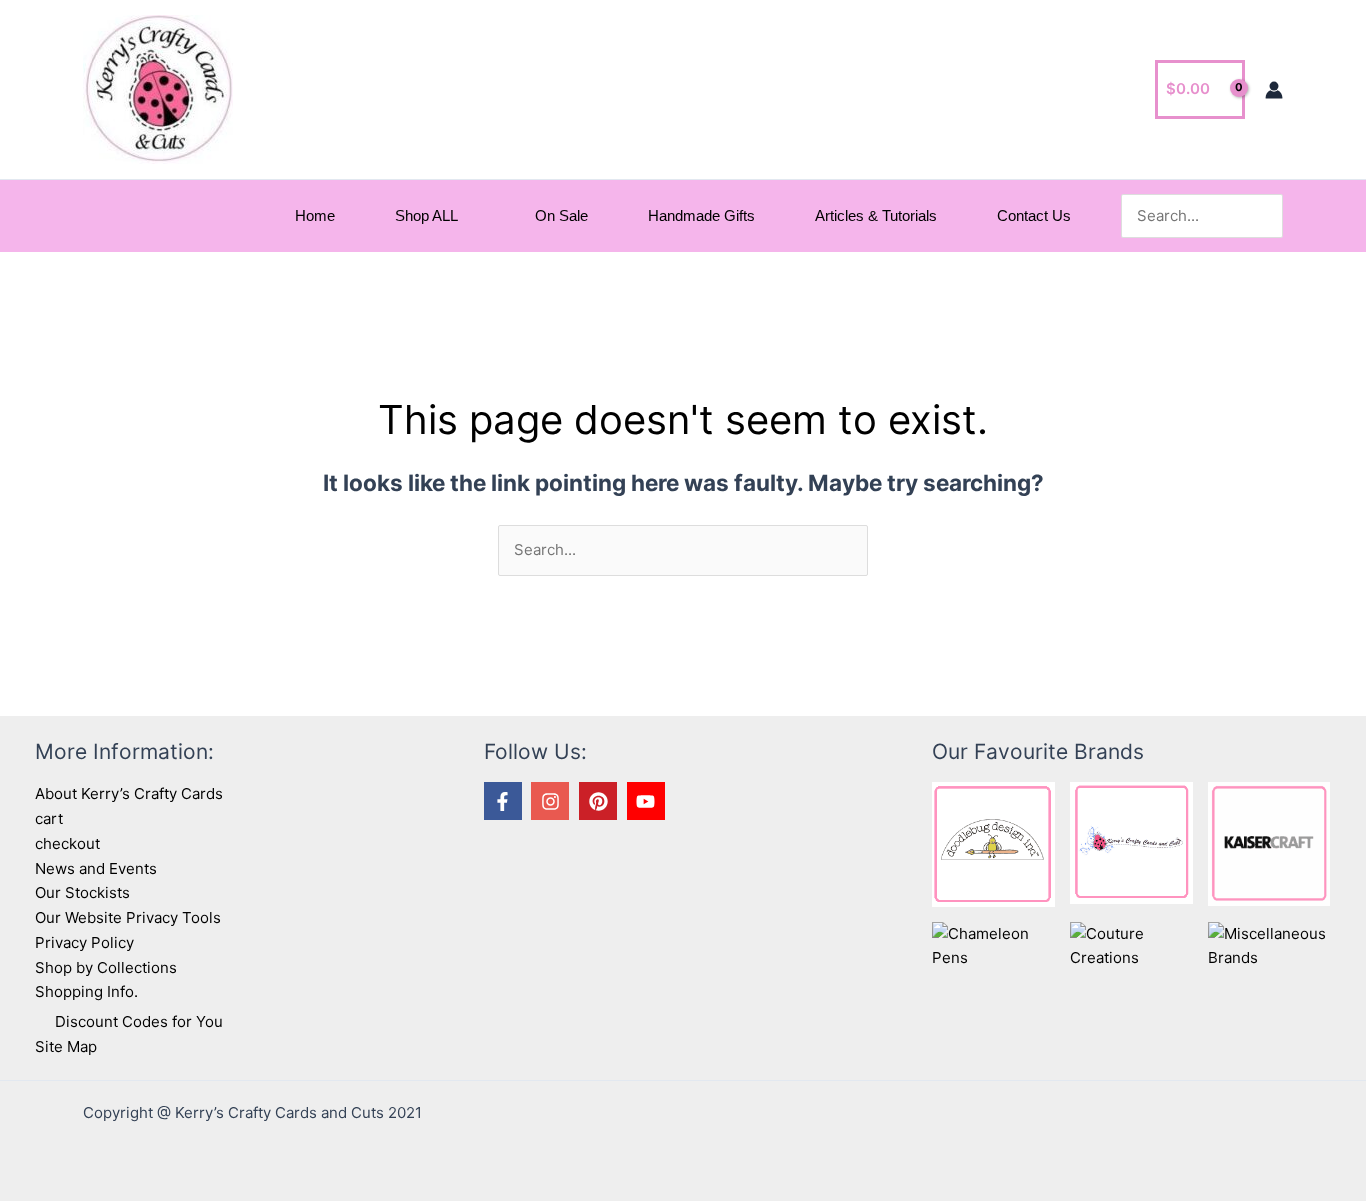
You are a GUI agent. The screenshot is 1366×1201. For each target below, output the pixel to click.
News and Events (96, 868)
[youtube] (649, 801)
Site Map (66, 1046)
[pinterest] (601, 801)
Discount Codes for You (139, 1021)
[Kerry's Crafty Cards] (1131, 841)
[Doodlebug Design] (993, 843)
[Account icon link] (1274, 90)
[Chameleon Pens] (993, 945)
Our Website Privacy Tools (128, 917)
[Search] (1271, 216)
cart (49, 818)
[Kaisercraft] (1269, 842)
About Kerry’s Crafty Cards (129, 793)
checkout (67, 843)
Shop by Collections (106, 967)
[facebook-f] (506, 801)
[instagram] (553, 801)
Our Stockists (82, 892)
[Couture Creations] (1131, 945)
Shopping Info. (86, 991)
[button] (466, 216)
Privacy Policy (84, 942)
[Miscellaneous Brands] (1269, 945)
